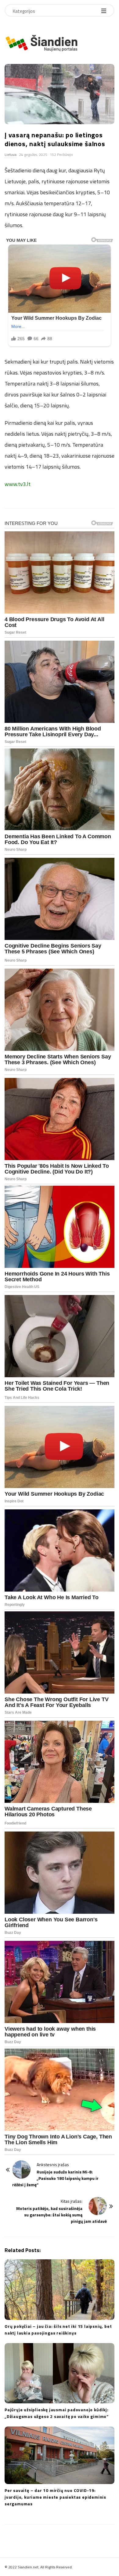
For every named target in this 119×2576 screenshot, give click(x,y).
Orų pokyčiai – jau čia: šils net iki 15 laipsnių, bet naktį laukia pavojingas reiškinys (58, 2330)
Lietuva (11, 155)
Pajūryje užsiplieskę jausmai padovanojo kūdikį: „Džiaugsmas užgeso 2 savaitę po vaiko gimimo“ (57, 2413)
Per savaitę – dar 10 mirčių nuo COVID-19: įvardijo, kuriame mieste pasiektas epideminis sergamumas (55, 2497)
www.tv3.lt (18, 484)
